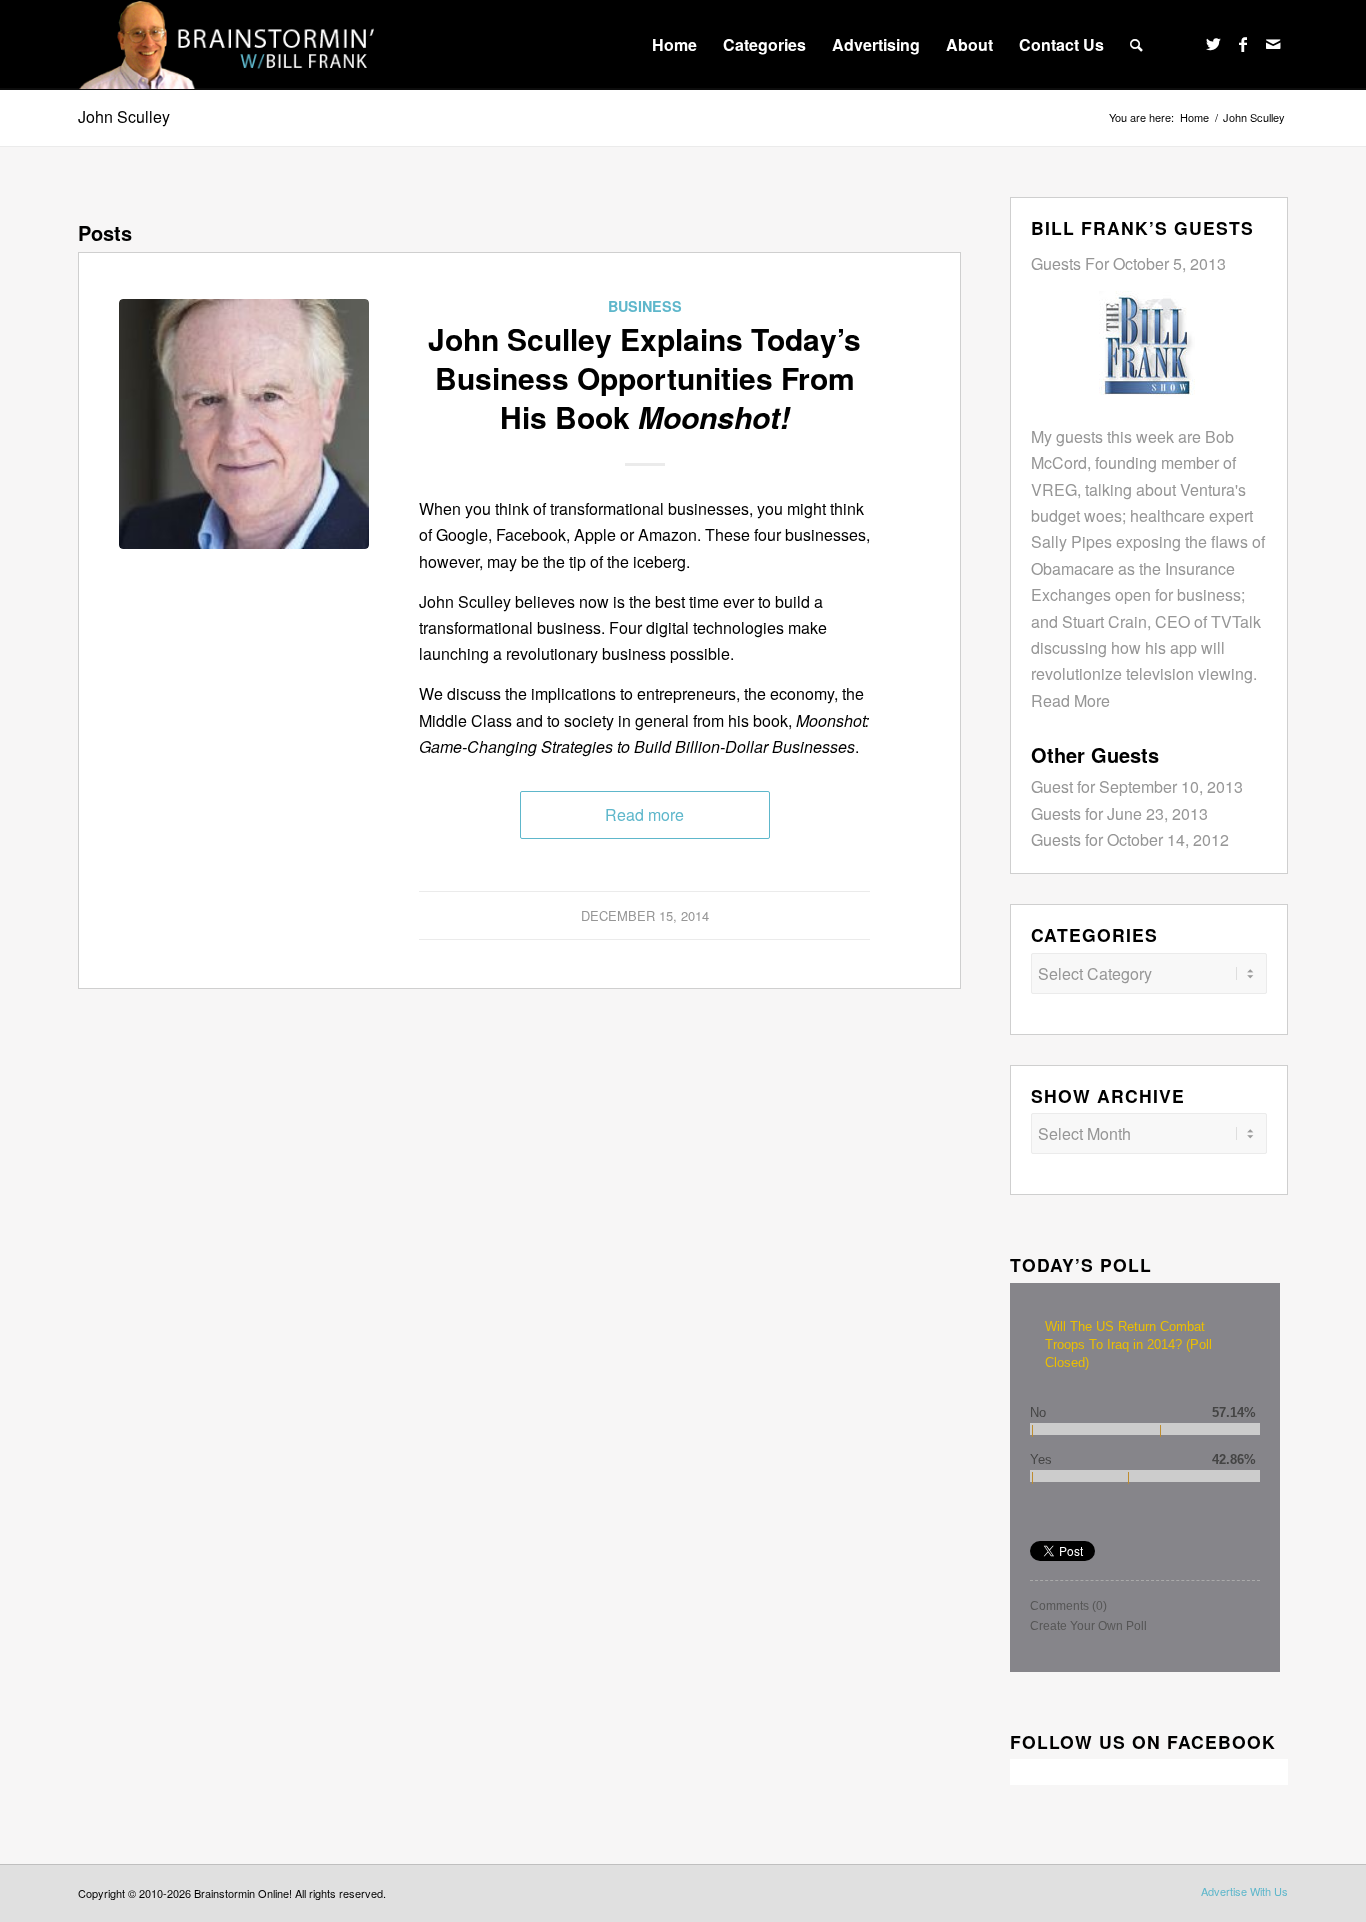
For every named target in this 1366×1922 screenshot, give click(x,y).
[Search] (1136, 45)
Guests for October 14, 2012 (1130, 839)
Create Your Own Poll (1088, 1626)
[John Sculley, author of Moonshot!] (244, 424)
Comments (1068, 1606)
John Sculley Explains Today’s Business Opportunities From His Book (644, 377)
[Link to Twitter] (1213, 44)
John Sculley (124, 116)
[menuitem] (674, 45)
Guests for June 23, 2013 (1119, 813)
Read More (1070, 700)
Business (645, 306)
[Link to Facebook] (1243, 44)
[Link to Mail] (1273, 44)
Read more (644, 814)
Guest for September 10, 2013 (1137, 786)
